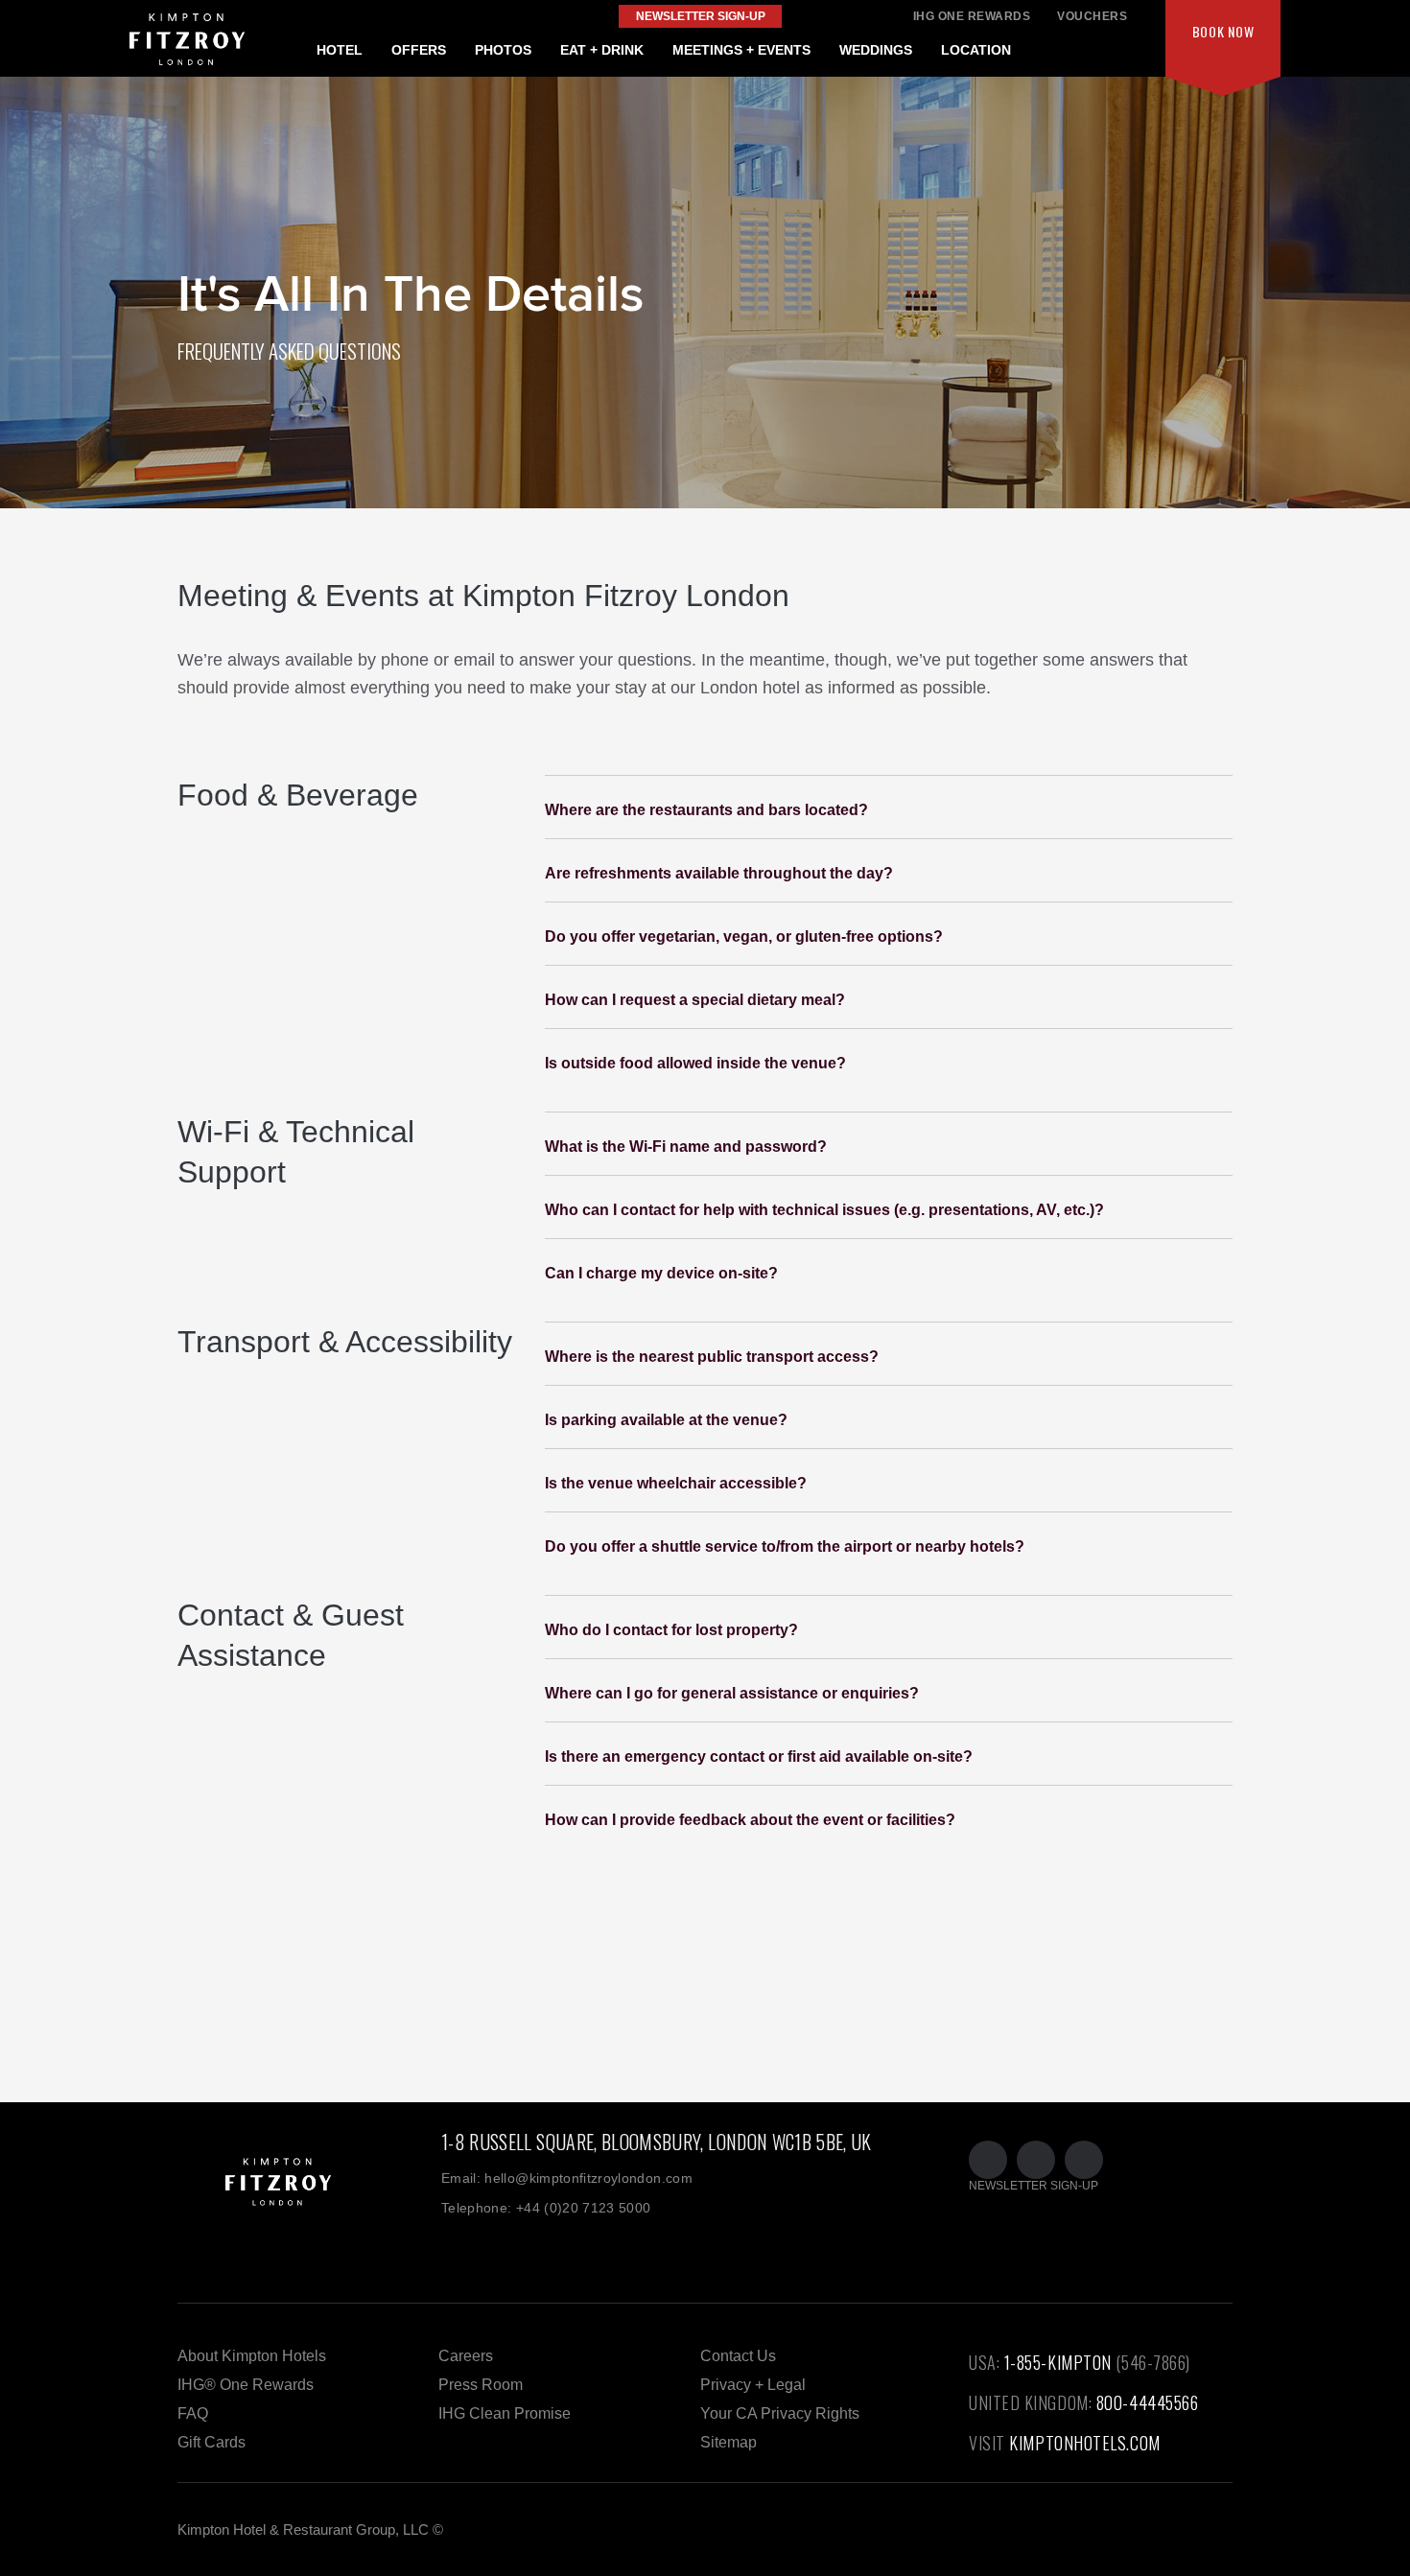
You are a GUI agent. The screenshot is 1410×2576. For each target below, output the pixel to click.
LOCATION (976, 50)
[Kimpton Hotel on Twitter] (988, 2160)
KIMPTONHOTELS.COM (1084, 2443)
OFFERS (419, 50)
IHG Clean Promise (505, 2413)
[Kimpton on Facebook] (1036, 2160)
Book (1223, 31)
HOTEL (340, 50)
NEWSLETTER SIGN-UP (1034, 2186)
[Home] (309, 2203)
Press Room (481, 2385)
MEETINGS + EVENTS (741, 50)
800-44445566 (1148, 2402)
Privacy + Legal (753, 2385)
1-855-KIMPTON (1058, 2362)
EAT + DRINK (602, 50)
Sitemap (728, 2442)
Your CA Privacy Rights (780, 2413)
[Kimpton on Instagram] (1084, 2160)
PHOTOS (503, 50)
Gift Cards (211, 2442)
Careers (466, 2356)
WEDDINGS (876, 50)
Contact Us (738, 2356)
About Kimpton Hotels (252, 2356)
